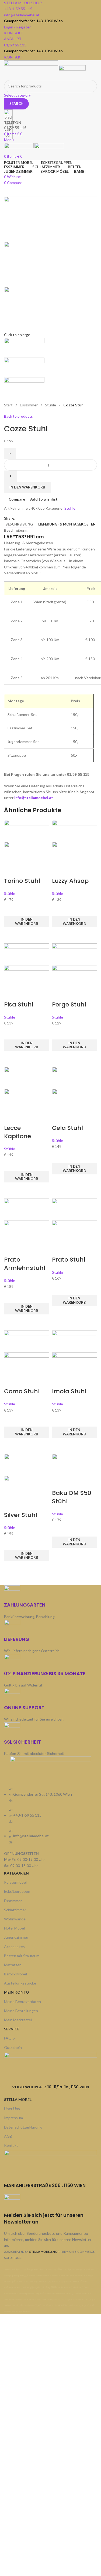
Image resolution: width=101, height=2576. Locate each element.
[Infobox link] (50, 1157)
